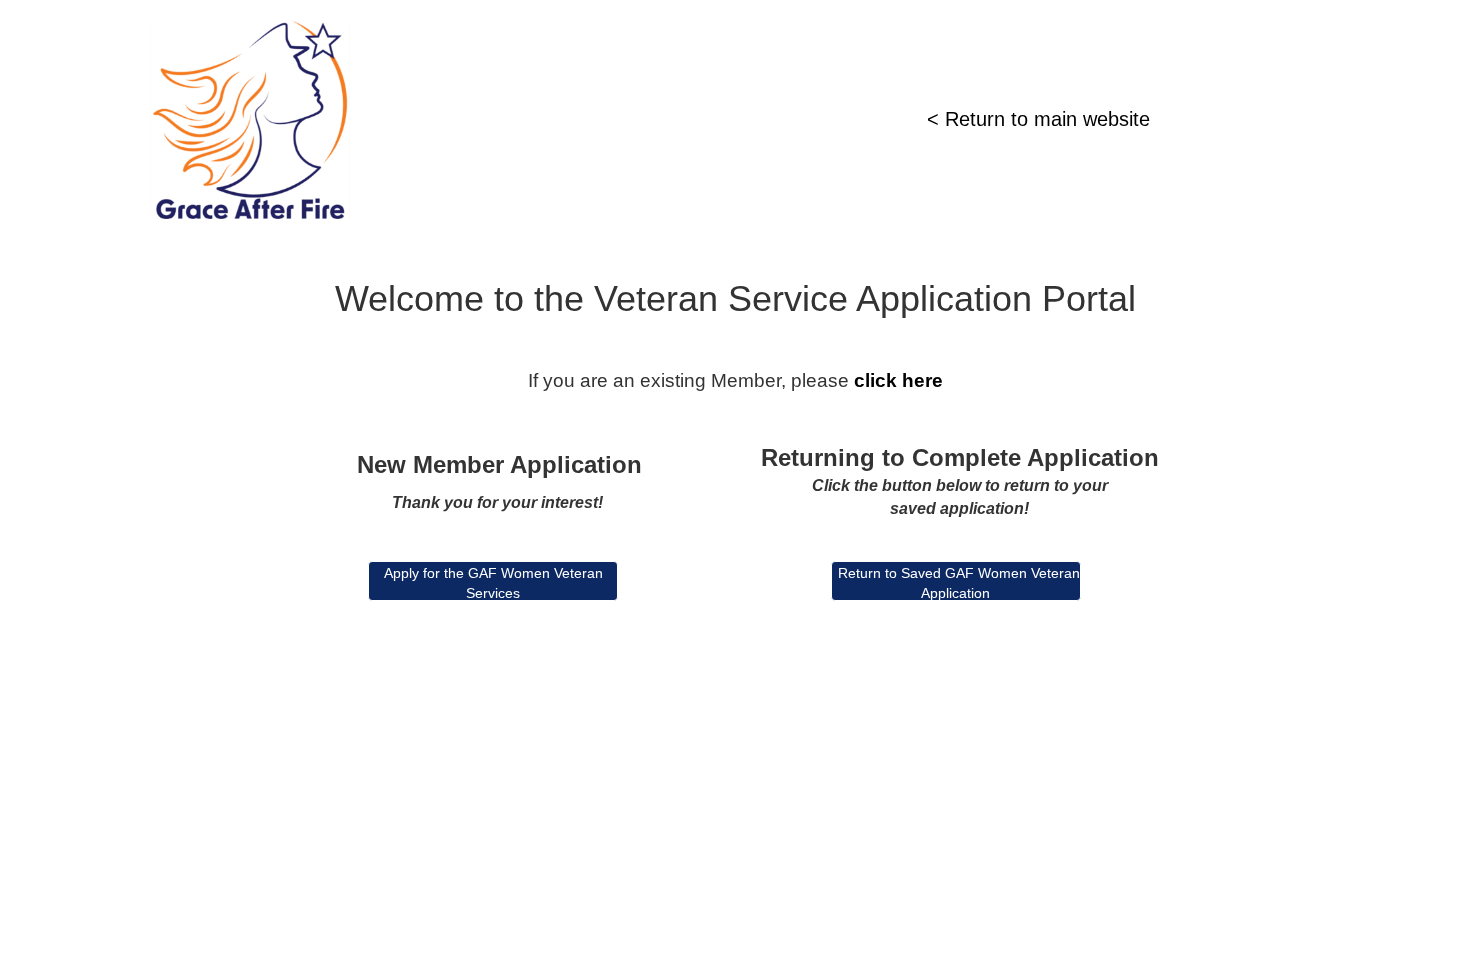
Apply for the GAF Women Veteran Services (493, 583)
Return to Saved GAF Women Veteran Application (959, 583)
